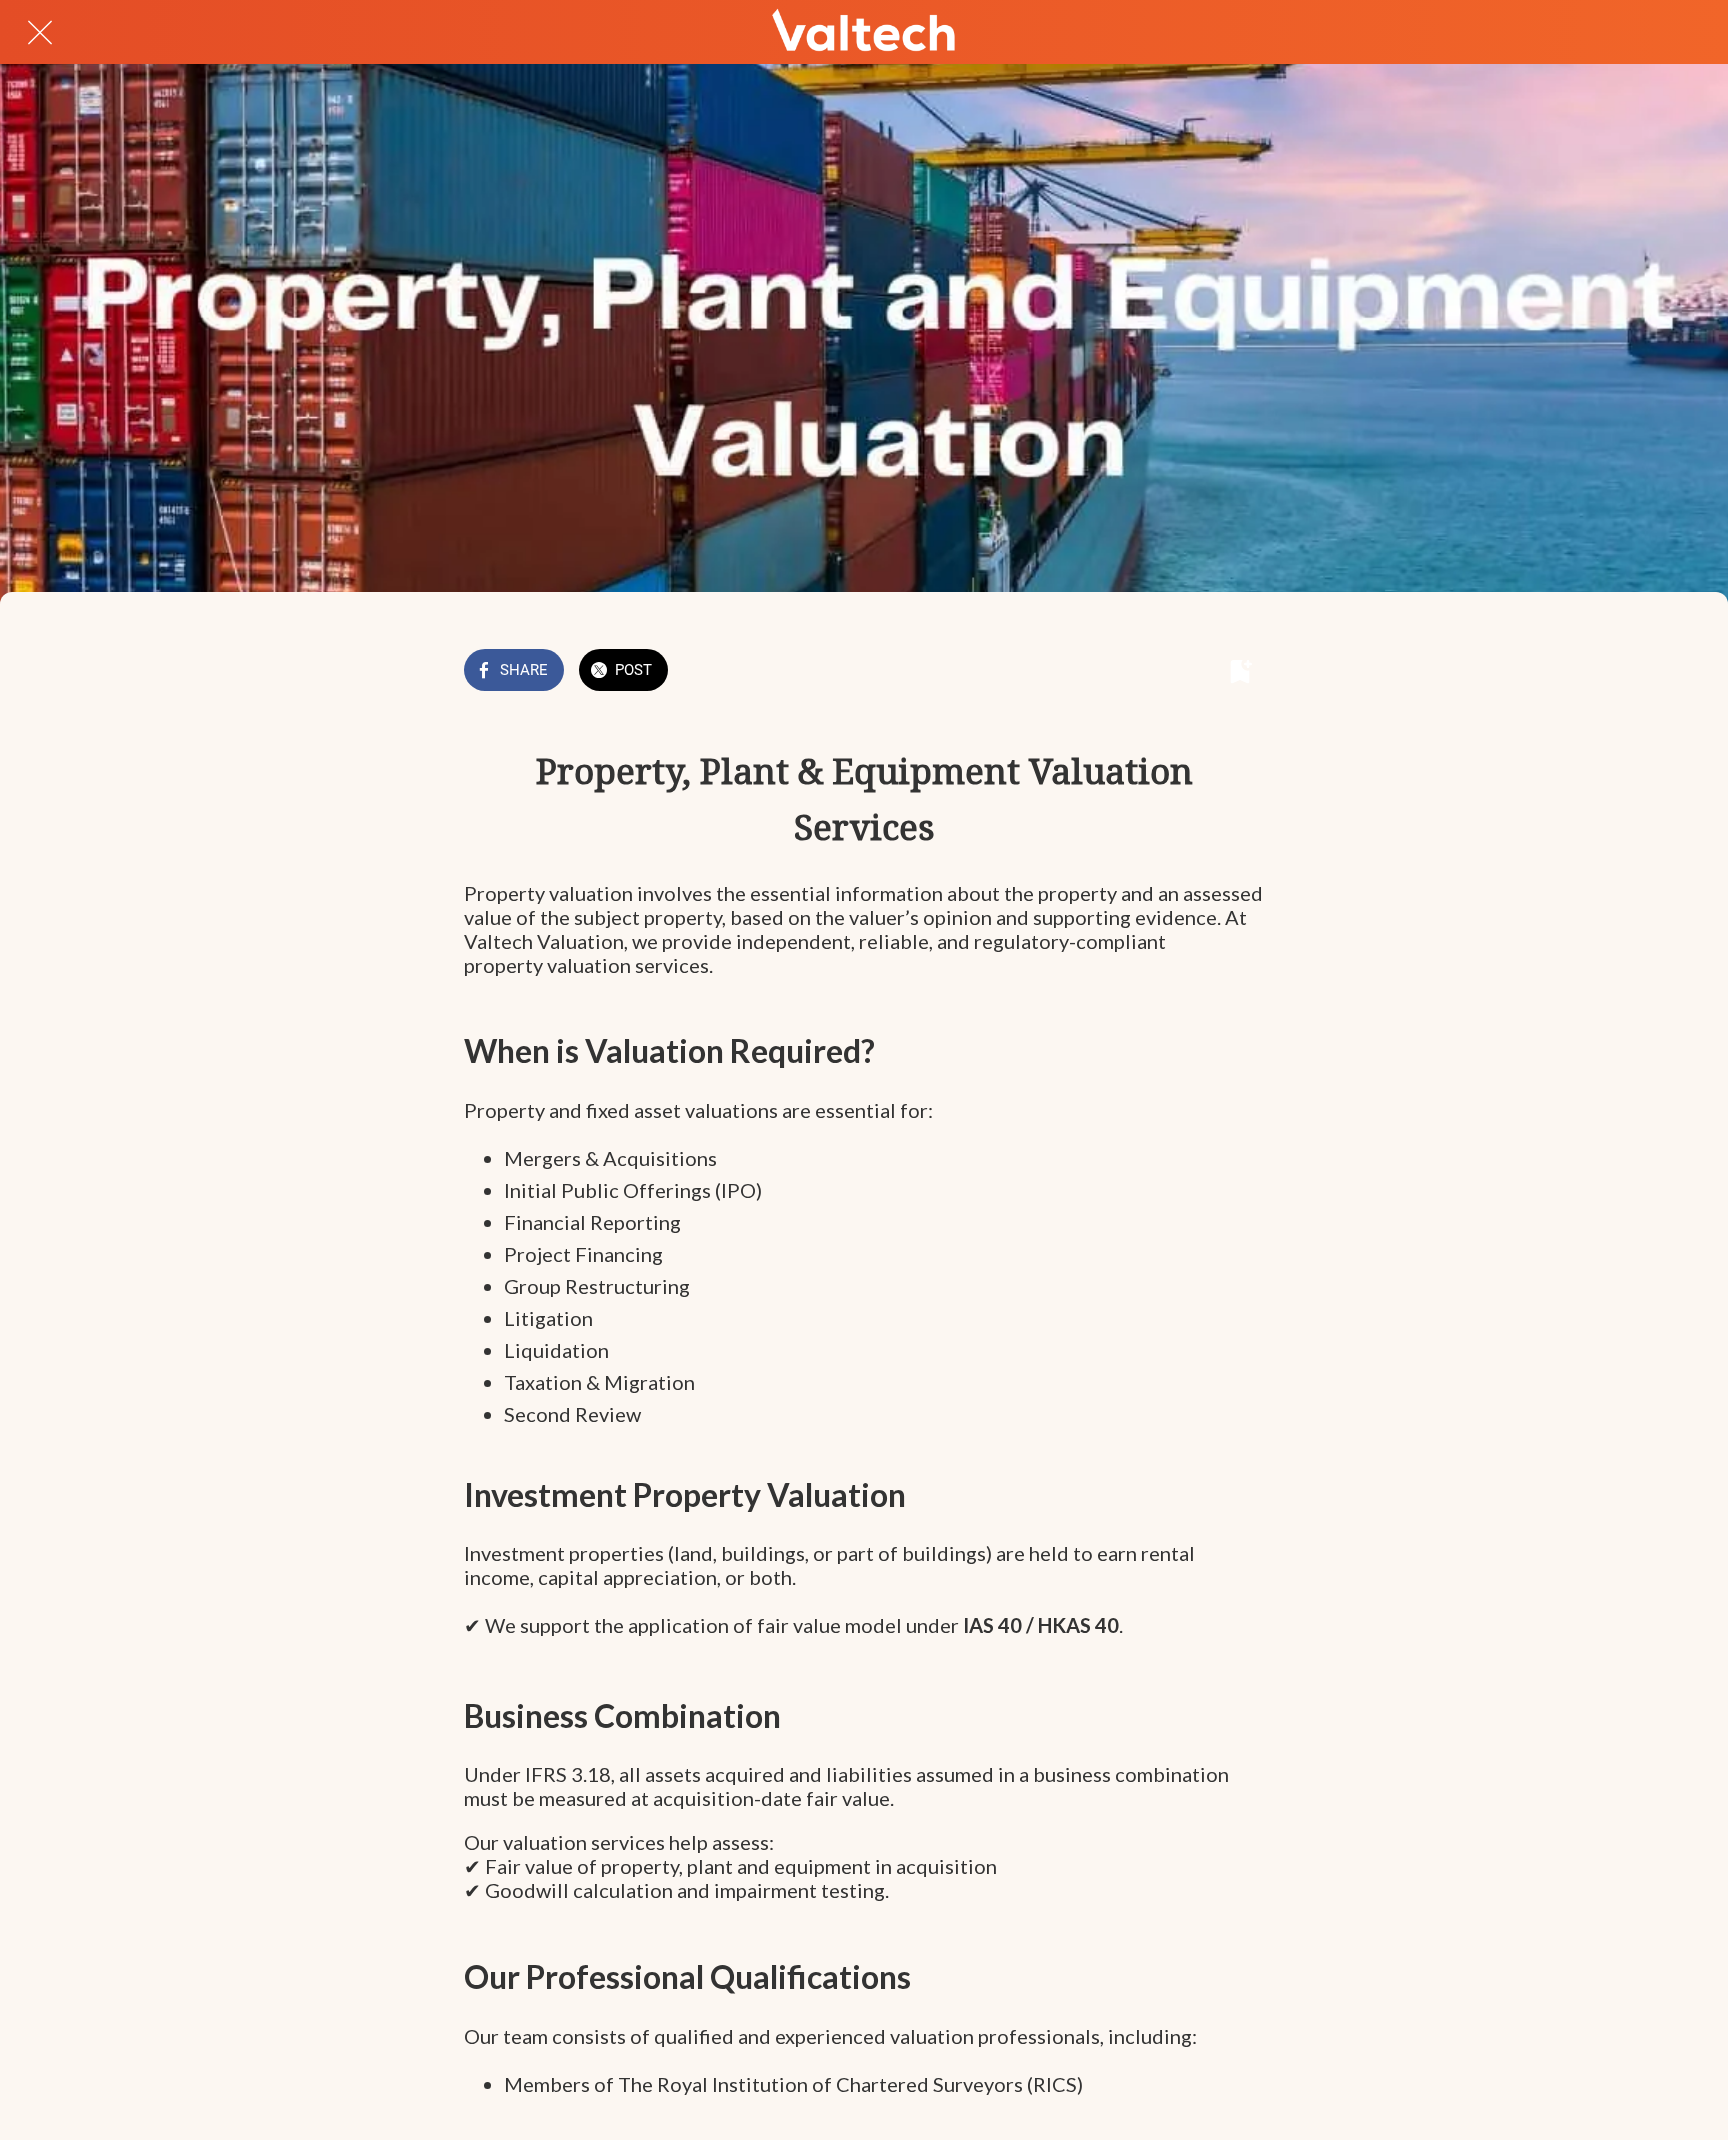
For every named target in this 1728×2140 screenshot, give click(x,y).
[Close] (40, 32)
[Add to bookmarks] (1240, 672)
